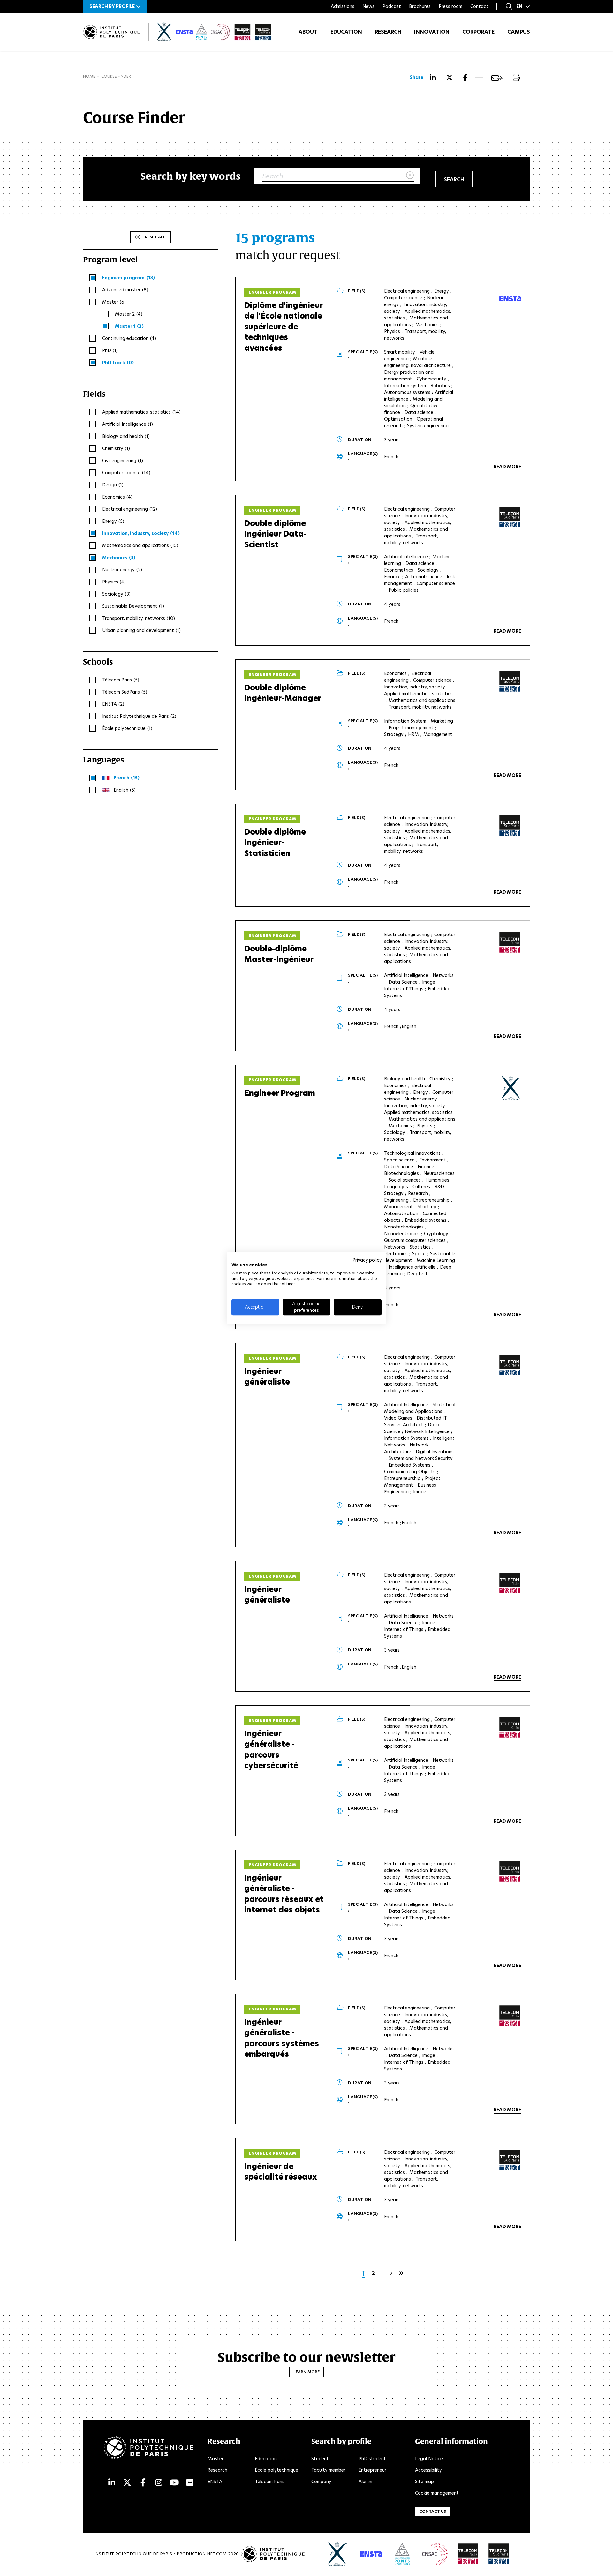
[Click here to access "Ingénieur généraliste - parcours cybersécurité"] (510, 1727)
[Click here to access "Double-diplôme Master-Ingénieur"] (510, 943)
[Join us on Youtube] (174, 2483)
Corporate (478, 32)
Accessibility (428, 2470)
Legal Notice (429, 2459)
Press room (450, 6)
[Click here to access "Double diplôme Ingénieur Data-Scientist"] (510, 517)
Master (216, 2459)
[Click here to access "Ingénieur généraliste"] (510, 1365)
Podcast (392, 6)
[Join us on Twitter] (127, 2483)
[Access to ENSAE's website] (435, 2554)
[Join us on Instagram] (159, 2483)
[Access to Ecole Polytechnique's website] (338, 2554)
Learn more (306, 2372)
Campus (519, 32)
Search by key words (191, 176)
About (308, 32)
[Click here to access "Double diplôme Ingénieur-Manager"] (510, 681)
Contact (479, 6)
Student (320, 2459)
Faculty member (328, 2470)
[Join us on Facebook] (143, 2483)
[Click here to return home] (111, 32)
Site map (424, 2482)
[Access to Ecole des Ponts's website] (402, 2554)
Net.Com (217, 2554)
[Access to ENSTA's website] (371, 2554)
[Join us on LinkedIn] (112, 2483)
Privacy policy (367, 1260)
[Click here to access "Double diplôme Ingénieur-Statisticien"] (510, 826)
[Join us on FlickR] (190, 2483)
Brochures (420, 6)
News (368, 6)
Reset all (155, 237)
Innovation (432, 32)
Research (388, 32)
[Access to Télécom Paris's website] (468, 2554)
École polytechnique (276, 2470)
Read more (507, 467)
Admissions (343, 6)
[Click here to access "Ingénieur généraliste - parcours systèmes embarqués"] (510, 2016)
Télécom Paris (270, 2482)
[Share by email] (497, 78)
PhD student (372, 2459)
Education (346, 32)
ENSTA (215, 2482)
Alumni (365, 2482)
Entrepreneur (372, 2470)
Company (321, 2482)
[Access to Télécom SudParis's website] (499, 2554)
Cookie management (437, 2493)
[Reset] (410, 176)
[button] (115, 6)
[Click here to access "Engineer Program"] (511, 1088)
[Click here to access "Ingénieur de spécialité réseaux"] (510, 2160)
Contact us (433, 2511)
